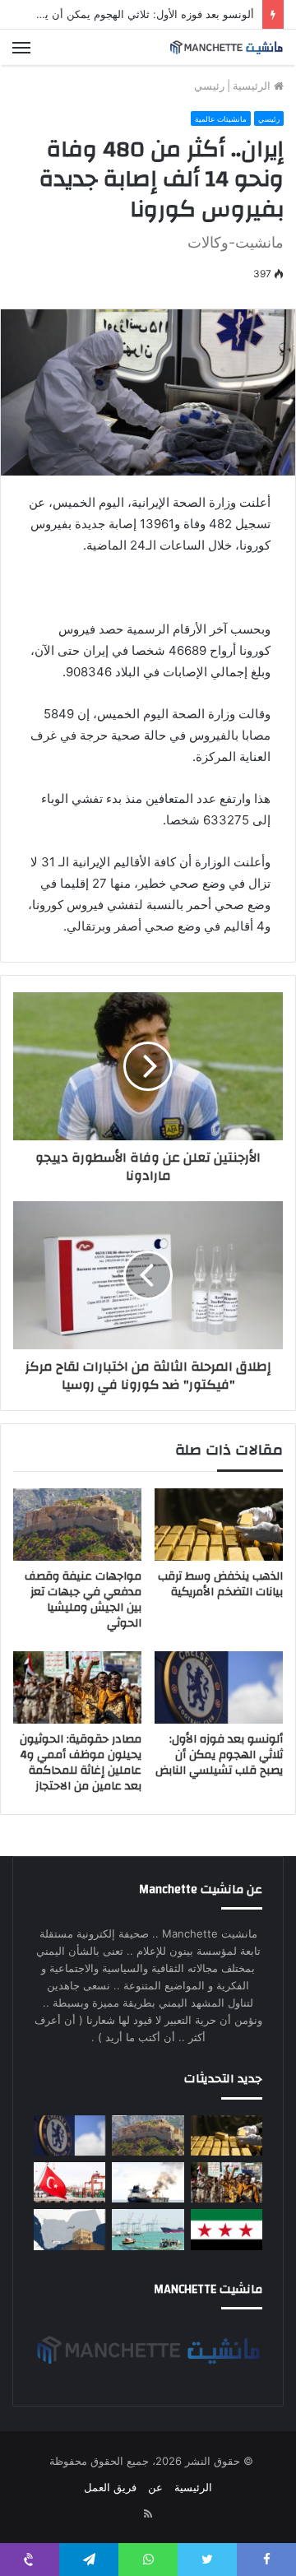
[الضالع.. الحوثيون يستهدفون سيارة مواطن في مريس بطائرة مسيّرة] (69, 2229)
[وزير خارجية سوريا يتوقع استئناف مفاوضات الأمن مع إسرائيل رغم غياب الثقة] (227, 2229)
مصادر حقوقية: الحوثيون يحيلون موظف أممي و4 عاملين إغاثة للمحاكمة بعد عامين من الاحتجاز (81, 1763)
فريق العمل (110, 2487)
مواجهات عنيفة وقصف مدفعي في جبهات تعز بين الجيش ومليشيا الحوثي (83, 1600)
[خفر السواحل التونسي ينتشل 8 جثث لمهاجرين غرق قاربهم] (69, 2182)
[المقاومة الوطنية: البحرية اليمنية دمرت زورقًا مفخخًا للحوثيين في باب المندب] (148, 2229)
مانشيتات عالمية (221, 119)
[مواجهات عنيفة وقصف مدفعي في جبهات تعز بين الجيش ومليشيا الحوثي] (77, 1525)
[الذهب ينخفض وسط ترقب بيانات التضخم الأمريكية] (219, 1525)
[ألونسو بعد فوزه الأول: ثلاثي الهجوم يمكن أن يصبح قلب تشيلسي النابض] (219, 1687)
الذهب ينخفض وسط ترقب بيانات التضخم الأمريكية (220, 1584)
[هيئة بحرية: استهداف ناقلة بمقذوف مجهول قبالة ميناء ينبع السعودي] (148, 2182)
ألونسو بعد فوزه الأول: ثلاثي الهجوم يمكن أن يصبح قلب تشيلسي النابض (219, 1755)
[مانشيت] (226, 47)
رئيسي (209, 86)
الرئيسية (253, 86)
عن (155, 2487)
